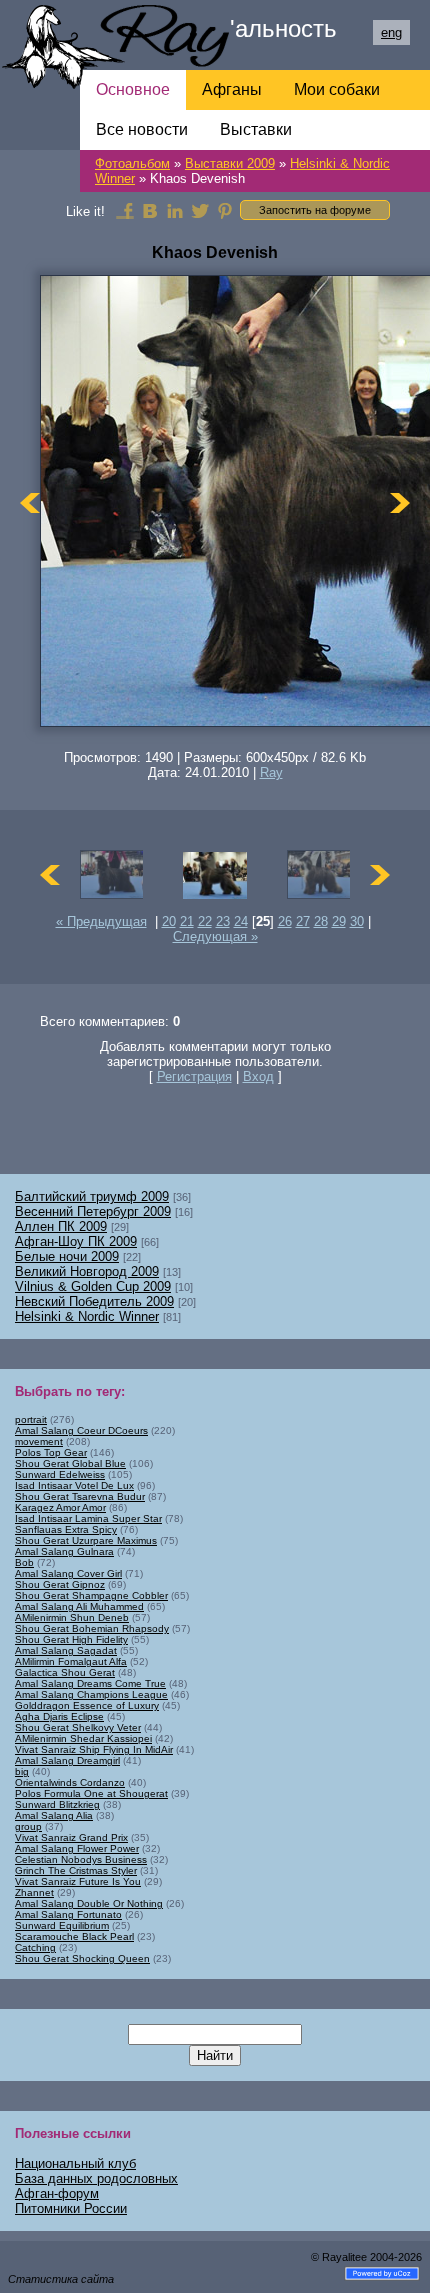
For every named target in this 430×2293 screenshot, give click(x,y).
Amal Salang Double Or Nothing (89, 1903)
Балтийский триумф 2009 (92, 1196)
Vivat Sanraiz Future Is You (78, 1881)
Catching (35, 1947)
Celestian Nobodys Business (81, 1859)
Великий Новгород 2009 (87, 1271)
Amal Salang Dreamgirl (67, 1760)
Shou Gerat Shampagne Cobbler (91, 1595)
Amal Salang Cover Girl (68, 1573)
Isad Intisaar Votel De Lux (74, 1485)
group (28, 1826)
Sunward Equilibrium (62, 1925)
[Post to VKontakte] (150, 210)
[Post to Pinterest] (225, 210)
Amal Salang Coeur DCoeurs (81, 1430)
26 (285, 921)
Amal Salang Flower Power (77, 1848)
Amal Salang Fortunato (68, 1914)
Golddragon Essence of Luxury (87, 1705)
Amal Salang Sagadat (66, 1650)
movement (39, 1441)
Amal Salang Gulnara (64, 1551)
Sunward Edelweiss (60, 1474)
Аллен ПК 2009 (61, 1226)
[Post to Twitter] (200, 210)
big (22, 1771)
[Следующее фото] (400, 502)
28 (321, 921)
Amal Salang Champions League (91, 1694)
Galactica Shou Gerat (65, 1672)
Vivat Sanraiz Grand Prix (71, 1837)
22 (205, 921)
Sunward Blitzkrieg (57, 1804)
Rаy (271, 772)
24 (241, 921)
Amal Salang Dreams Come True (90, 1683)
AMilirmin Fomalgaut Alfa (71, 1661)
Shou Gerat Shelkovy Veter (78, 1727)
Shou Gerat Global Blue (70, 1463)
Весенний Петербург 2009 (93, 1211)
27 (303, 921)
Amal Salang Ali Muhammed (79, 1606)
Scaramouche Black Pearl (74, 1936)
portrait (31, 1419)
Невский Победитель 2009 (94, 1301)
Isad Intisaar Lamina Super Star (88, 1518)
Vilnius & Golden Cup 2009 (93, 1286)
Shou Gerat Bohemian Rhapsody (92, 1628)
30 (357, 921)
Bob (24, 1562)
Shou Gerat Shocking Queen (82, 1958)
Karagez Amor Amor (60, 1507)
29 (339, 921)
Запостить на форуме (315, 210)
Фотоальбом (132, 163)
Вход (258, 1076)
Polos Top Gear (51, 1452)
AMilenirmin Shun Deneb (72, 1617)
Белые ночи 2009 (67, 1256)
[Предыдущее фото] (30, 502)
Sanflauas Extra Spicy (66, 1529)
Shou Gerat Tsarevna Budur (80, 1496)
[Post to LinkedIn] (175, 210)
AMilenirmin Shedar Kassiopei (83, 1738)
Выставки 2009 (230, 163)
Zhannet (34, 1892)
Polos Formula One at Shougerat (91, 1793)
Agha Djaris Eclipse (59, 1716)
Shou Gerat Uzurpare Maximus (86, 1540)
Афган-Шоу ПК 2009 (76, 1241)
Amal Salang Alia (54, 1815)
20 (169, 921)
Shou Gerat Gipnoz (60, 1584)
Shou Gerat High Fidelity (71, 1639)
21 (187, 921)
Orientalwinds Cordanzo (70, 1782)
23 (223, 921)
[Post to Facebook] (125, 210)
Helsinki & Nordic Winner (87, 1316)
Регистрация (194, 1076)
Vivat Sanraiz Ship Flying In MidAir (94, 1749)
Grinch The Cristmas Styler (76, 1870)
